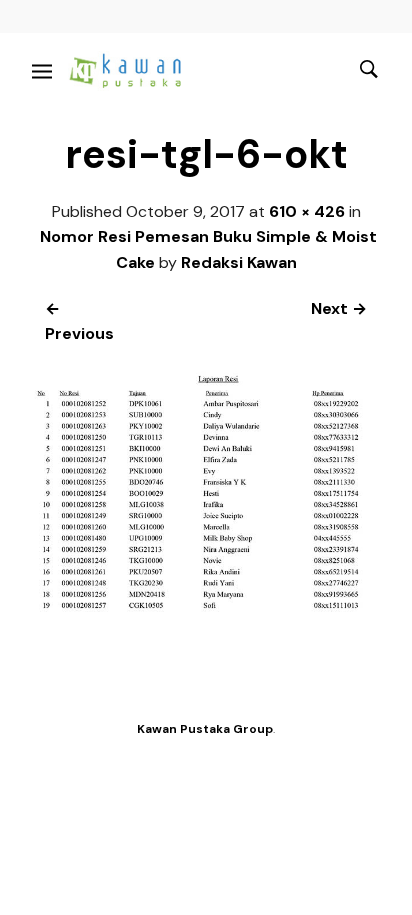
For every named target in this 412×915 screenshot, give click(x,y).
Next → (339, 308)
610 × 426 (307, 211)
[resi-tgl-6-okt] (206, 607)
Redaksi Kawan (239, 262)
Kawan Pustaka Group (205, 729)
